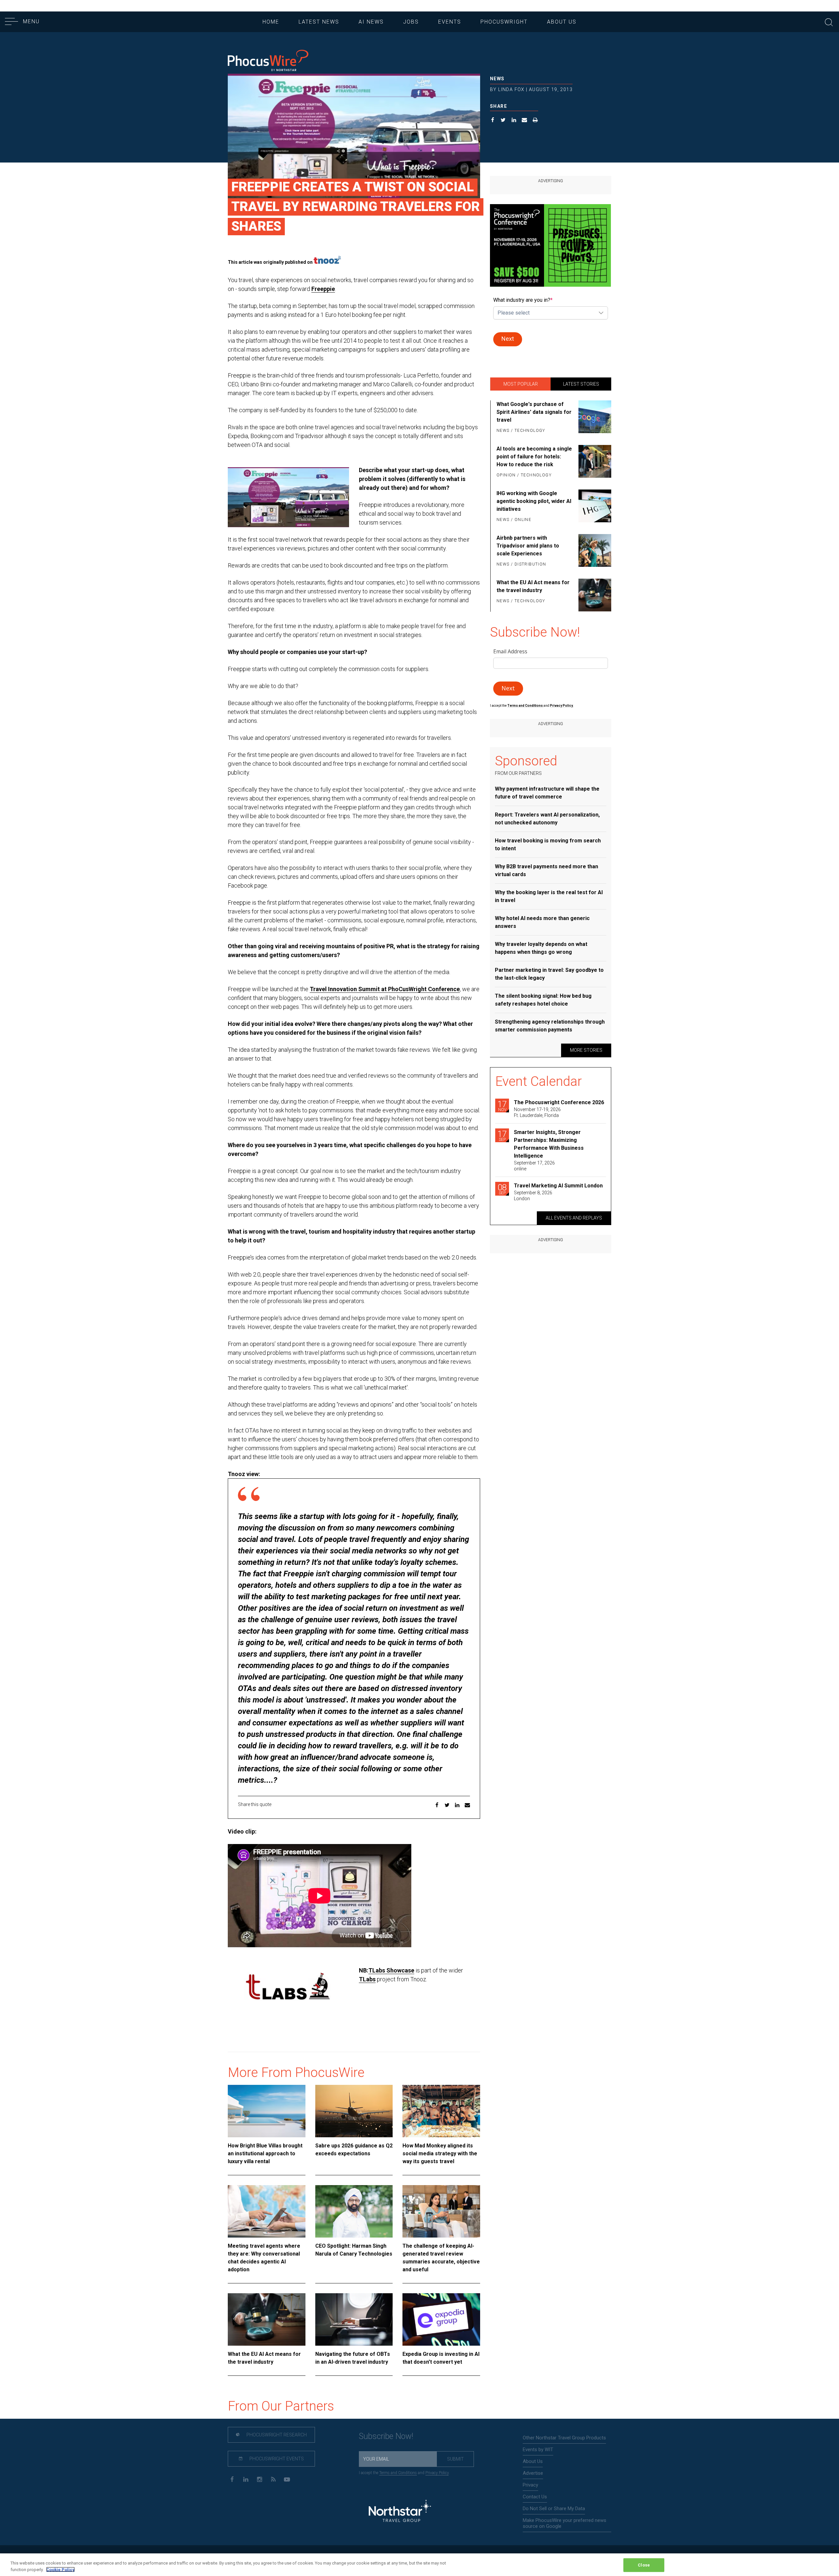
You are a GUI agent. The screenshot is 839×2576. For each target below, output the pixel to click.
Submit (455, 2459)
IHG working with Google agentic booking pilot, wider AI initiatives (534, 501)
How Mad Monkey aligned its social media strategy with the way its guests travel (440, 2153)
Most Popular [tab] (521, 384)
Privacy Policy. (562, 706)
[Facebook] (232, 2479)
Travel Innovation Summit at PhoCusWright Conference (385, 989)
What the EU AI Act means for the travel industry (264, 2358)
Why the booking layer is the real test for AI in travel (549, 896)
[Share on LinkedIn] (514, 121)
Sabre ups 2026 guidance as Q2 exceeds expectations (354, 2150)
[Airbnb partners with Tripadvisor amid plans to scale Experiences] (594, 551)
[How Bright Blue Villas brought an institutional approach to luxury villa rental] (267, 2111)
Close (644, 2565)
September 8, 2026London (533, 1196)
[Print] (535, 121)
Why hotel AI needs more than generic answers (542, 922)
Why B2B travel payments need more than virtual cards (546, 870)
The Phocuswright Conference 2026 (559, 1102)
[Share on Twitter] (503, 121)
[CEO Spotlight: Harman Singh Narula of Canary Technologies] (354, 2211)
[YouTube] (287, 2479)
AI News (371, 22)
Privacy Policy (437, 2473)
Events (450, 22)
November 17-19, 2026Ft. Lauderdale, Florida (537, 1112)
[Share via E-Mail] (525, 121)
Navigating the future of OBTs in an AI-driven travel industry (353, 2358)
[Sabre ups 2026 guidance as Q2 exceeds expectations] (354, 2111)
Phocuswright (504, 22)
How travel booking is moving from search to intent (548, 845)
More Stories (586, 1050)
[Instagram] (259, 2479)
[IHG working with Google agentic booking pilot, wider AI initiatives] (594, 507)
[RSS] (273, 2479)
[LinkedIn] (246, 2479)
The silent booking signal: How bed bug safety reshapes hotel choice (543, 1000)
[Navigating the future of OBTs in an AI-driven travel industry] (354, 2319)
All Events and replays (574, 1218)
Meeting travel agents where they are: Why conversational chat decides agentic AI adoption (264, 2258)
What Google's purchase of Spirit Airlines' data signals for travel (534, 412)
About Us (562, 22)
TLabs (367, 1979)
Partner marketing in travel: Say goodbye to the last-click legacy (549, 974)
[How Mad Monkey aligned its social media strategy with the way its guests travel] (441, 2111)
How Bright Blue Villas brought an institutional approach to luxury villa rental (265, 2153)
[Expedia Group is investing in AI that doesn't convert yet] (441, 2319)
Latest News (319, 22)
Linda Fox (511, 89)
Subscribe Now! (386, 2436)
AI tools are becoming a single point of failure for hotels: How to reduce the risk (534, 457)
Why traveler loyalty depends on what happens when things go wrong (541, 948)
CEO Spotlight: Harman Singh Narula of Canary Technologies (354, 2250)
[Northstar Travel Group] (400, 2512)
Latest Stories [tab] (581, 384)
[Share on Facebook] (493, 121)
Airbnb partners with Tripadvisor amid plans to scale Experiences (528, 546)
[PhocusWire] (268, 61)
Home (271, 22)
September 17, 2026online (534, 1166)
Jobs (411, 22)
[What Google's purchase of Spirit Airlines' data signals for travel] (594, 418)
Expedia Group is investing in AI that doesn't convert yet (441, 2358)
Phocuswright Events (276, 2459)
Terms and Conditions (525, 706)
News (497, 79)
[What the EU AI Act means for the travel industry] (267, 2319)
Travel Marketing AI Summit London (558, 1186)
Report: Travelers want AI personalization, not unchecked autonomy (547, 819)
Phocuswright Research (276, 2435)
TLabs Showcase (391, 1970)
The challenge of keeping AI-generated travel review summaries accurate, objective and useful (441, 2258)
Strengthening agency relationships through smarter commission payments (550, 1026)
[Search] (829, 21)
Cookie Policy (60, 2569)
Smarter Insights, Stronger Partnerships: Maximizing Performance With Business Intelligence (549, 1144)
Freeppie (323, 289)
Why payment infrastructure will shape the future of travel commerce (547, 793)
